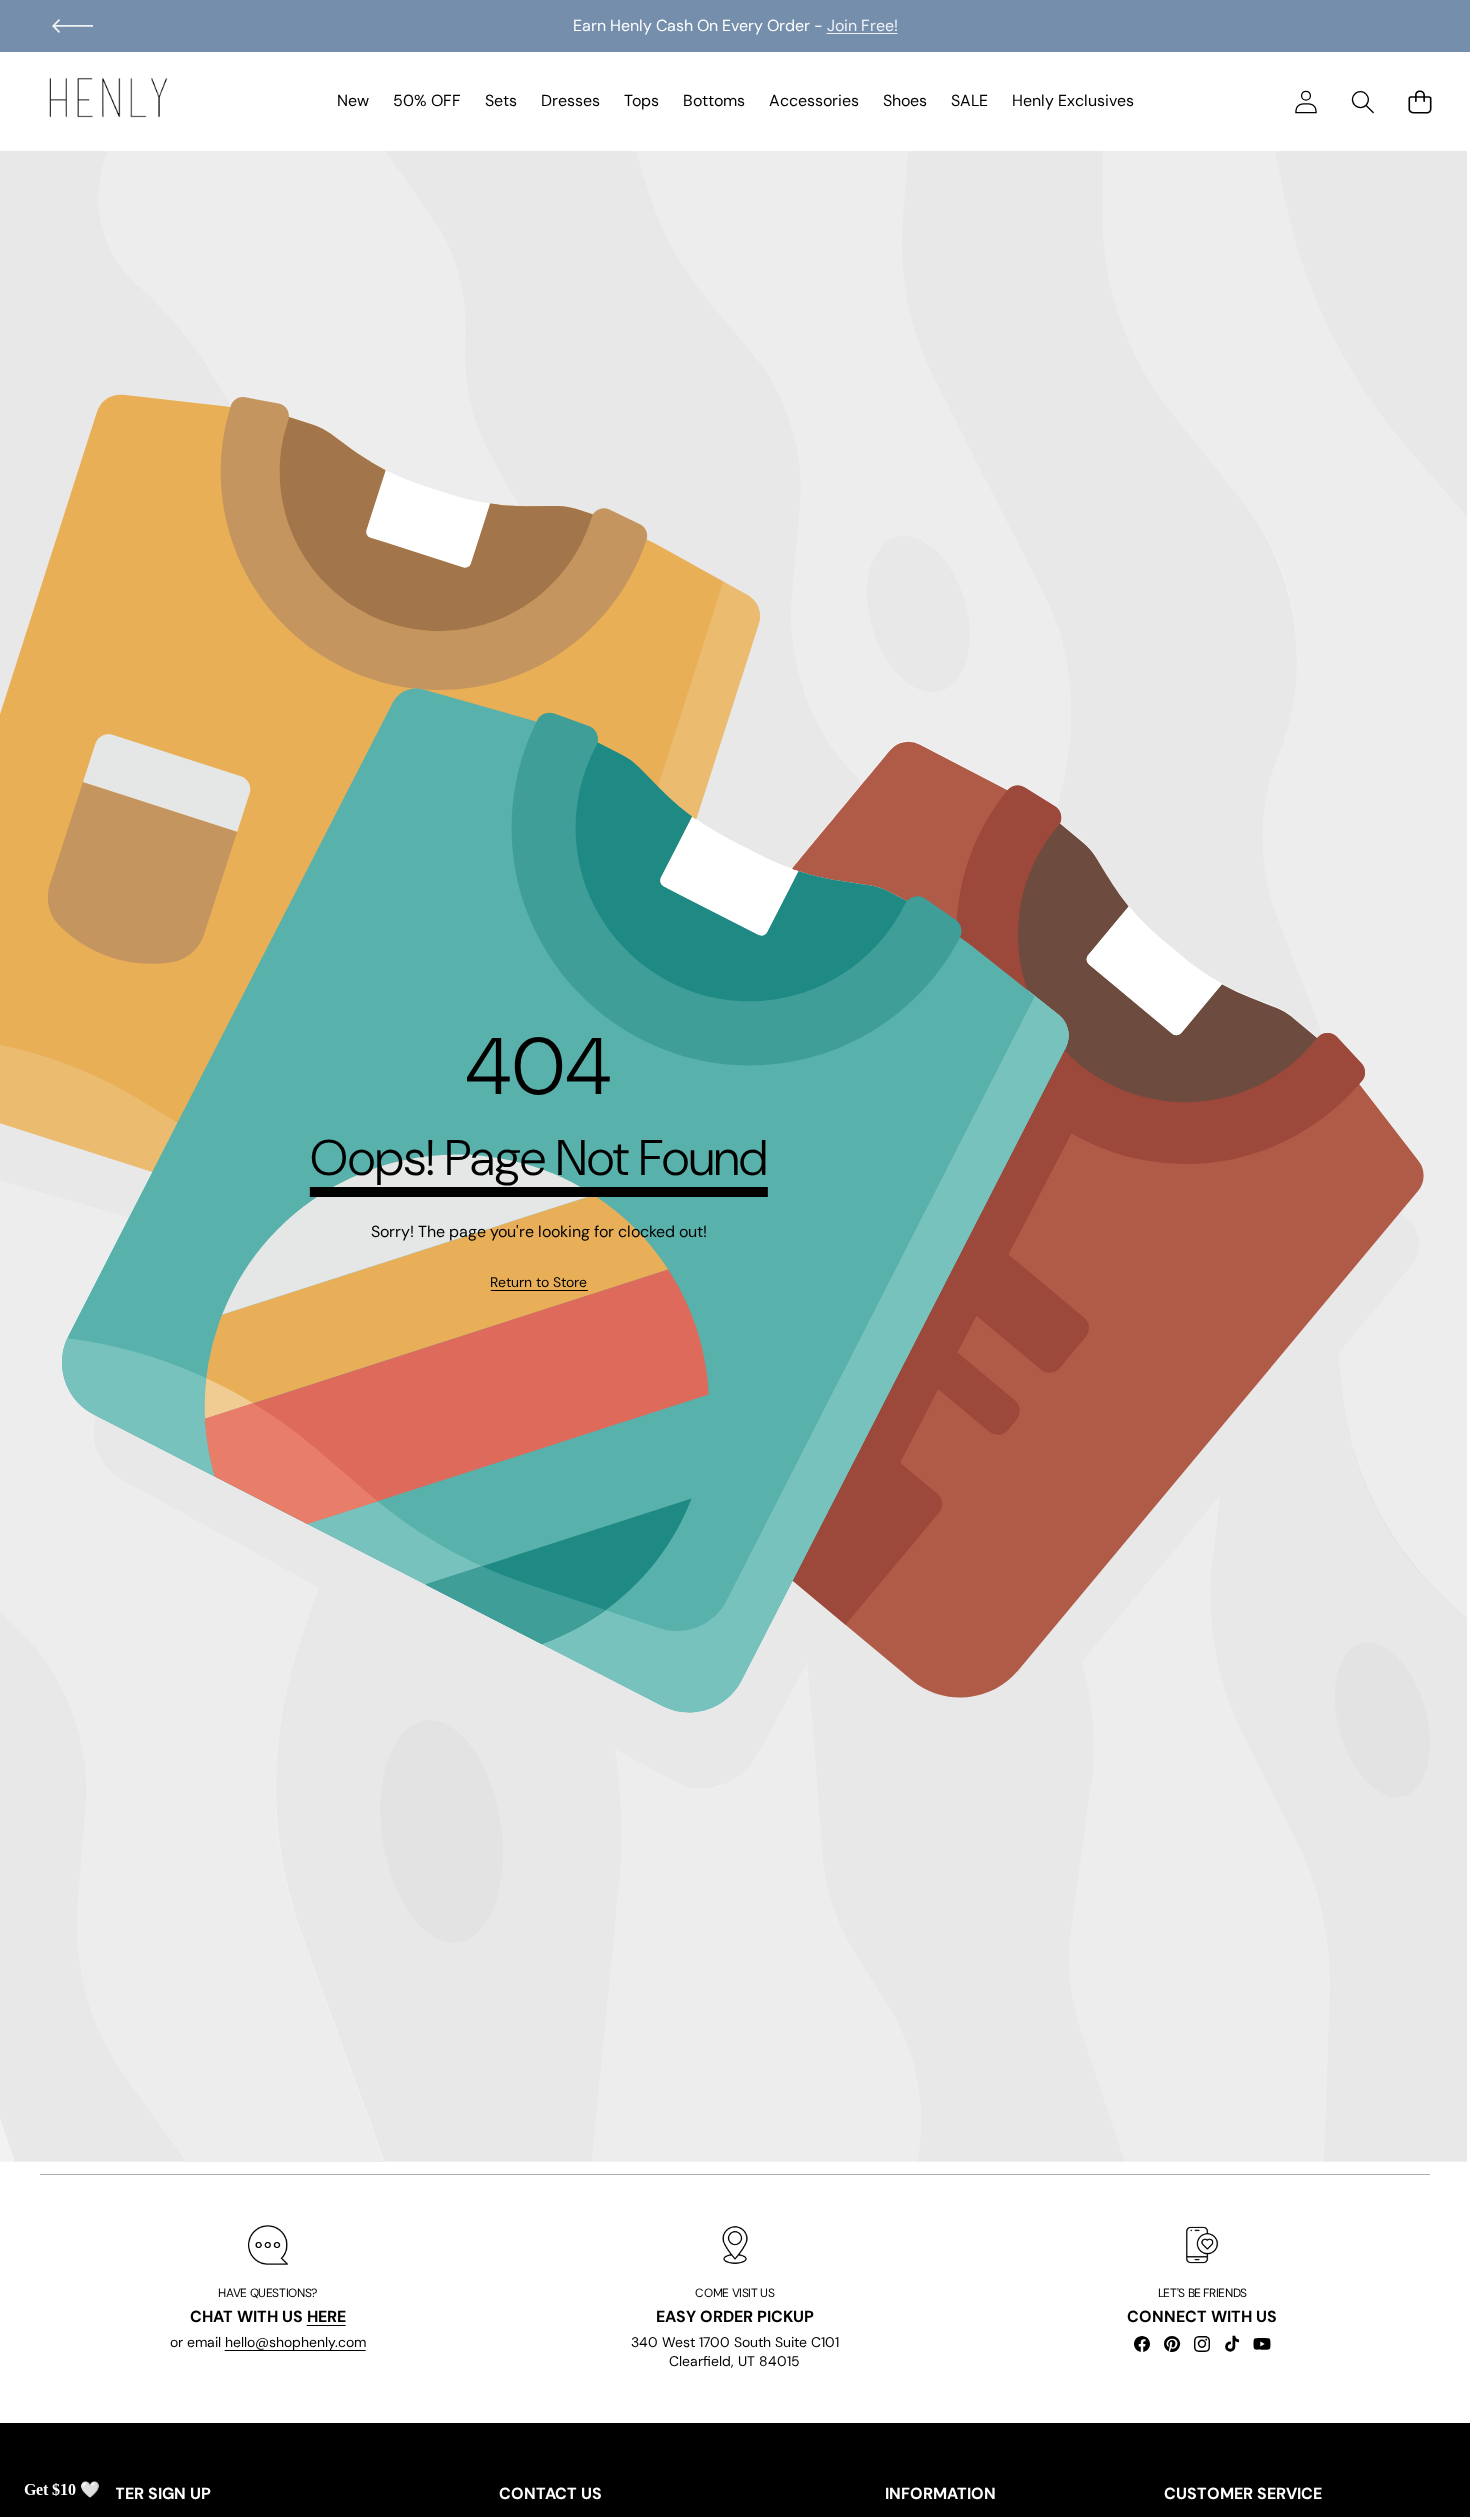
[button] (72, 26)
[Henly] (108, 101)
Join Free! (862, 25)
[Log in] (1305, 101)
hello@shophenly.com (295, 2343)
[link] (538, 1283)
